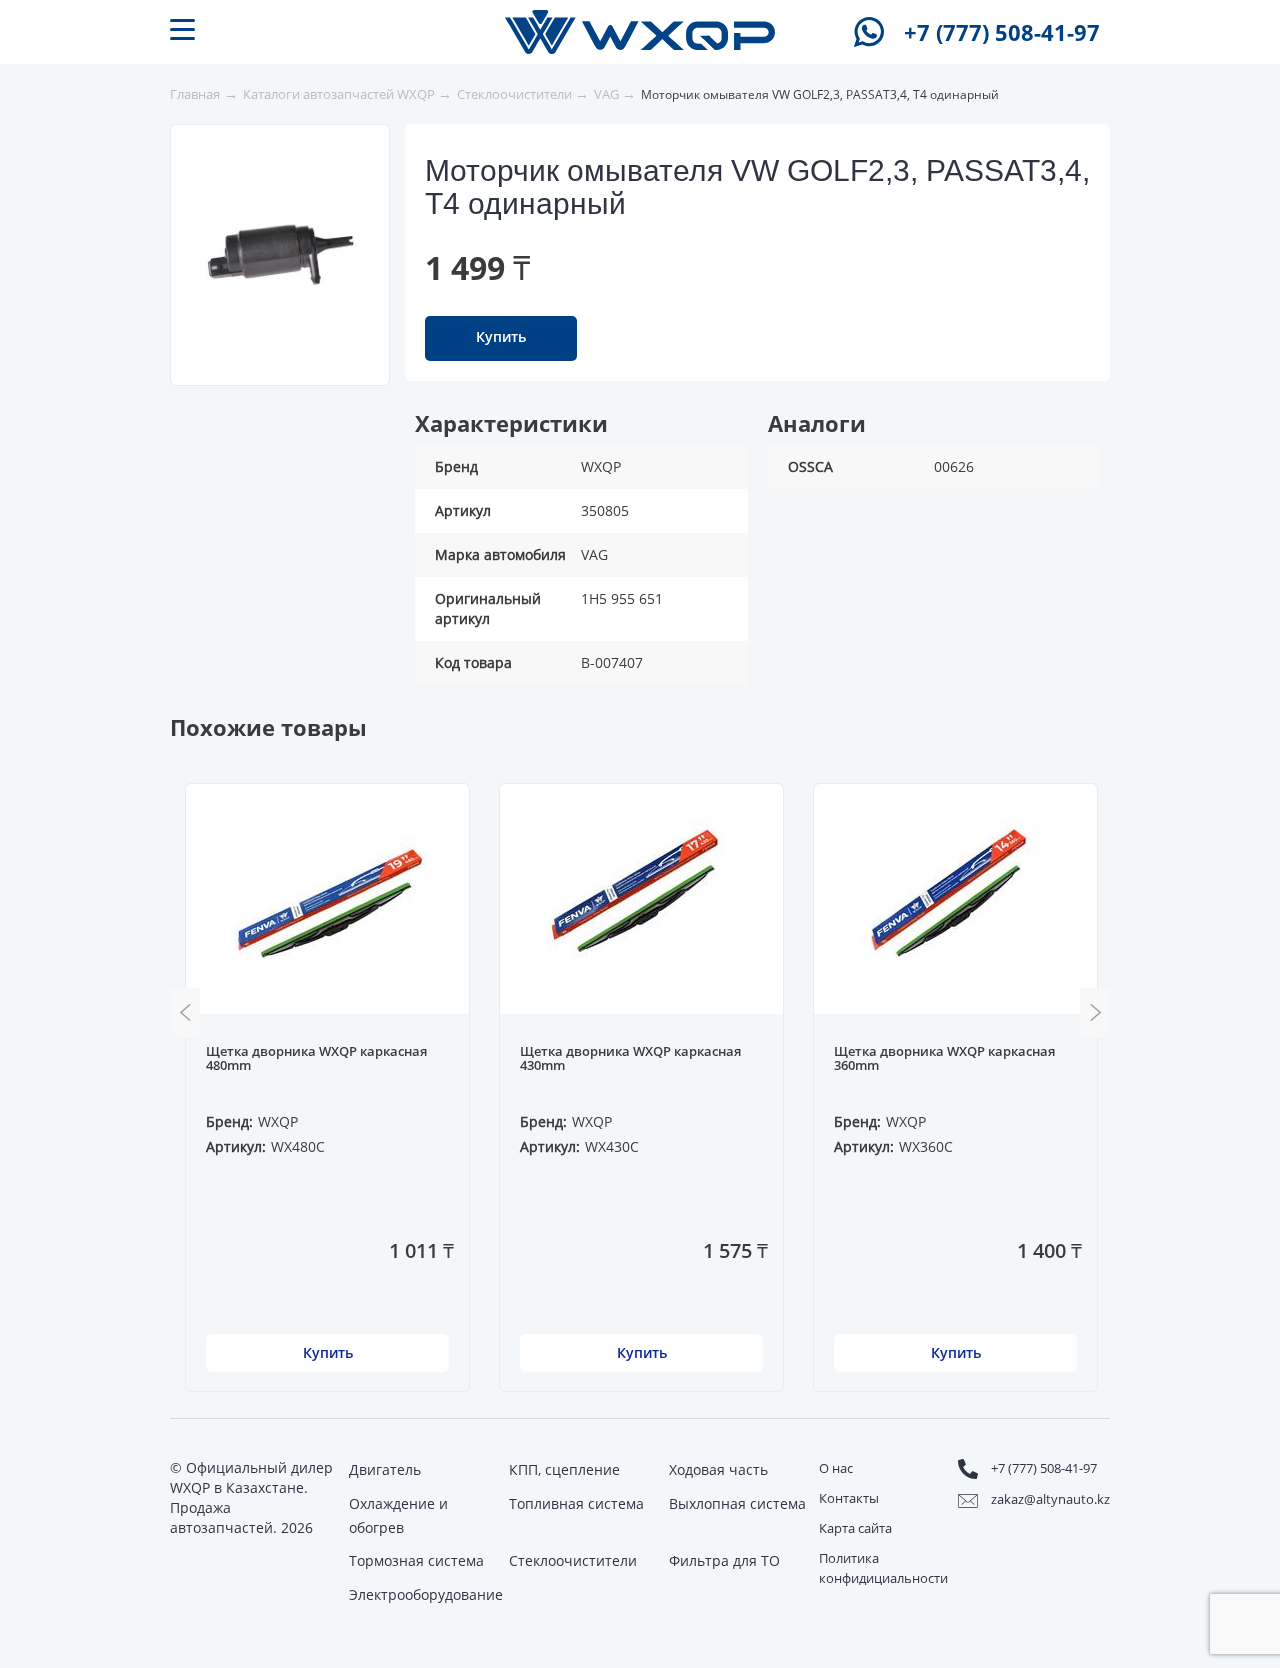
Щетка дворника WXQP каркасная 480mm (316, 1059)
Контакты (849, 1498)
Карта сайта (855, 1528)
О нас (836, 1468)
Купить (501, 336)
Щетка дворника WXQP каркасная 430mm (630, 1059)
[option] (281, 255)
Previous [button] (185, 1013)
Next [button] (1095, 1013)
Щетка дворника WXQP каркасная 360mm (944, 1059)
